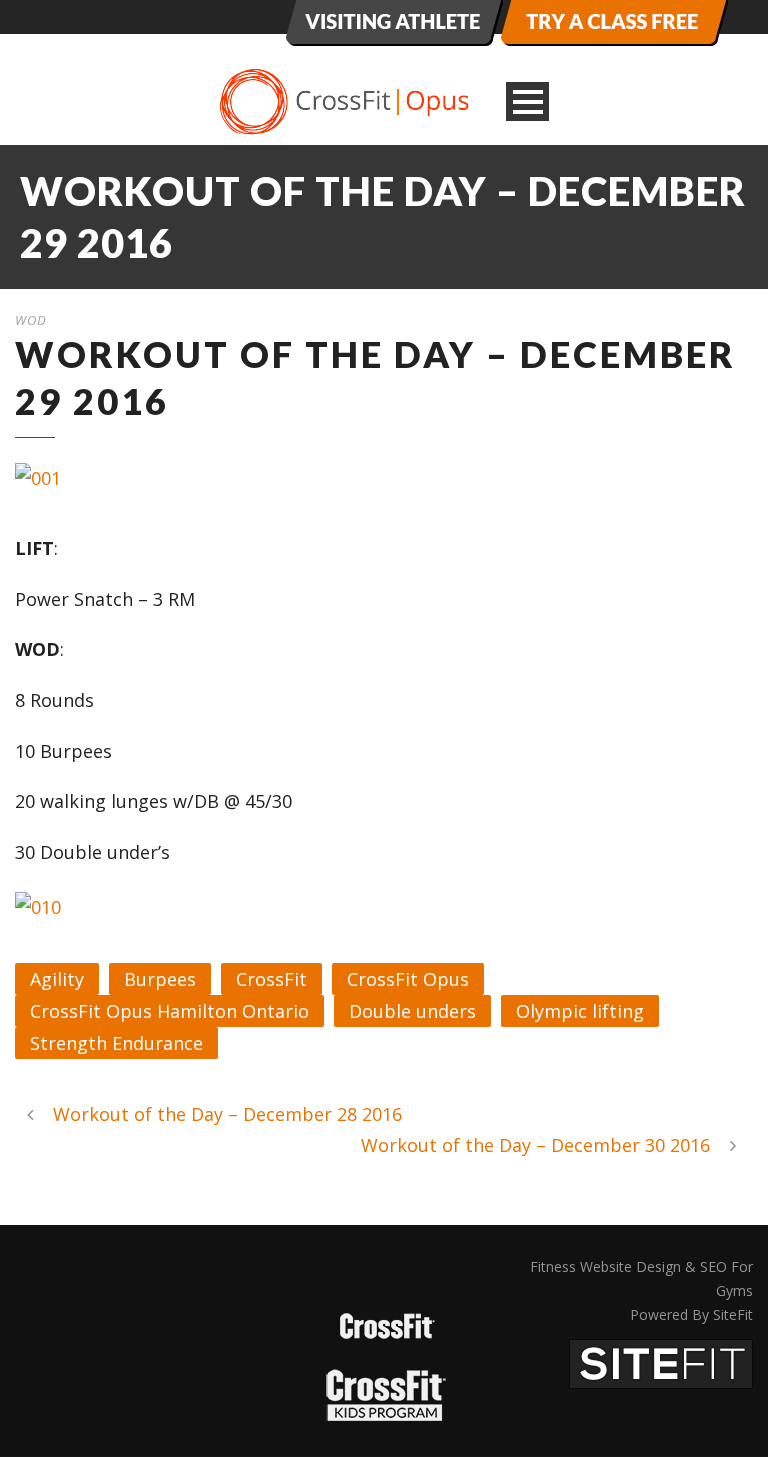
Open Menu (527, 101)
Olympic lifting (580, 1011)
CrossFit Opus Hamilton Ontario (169, 1011)
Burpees (160, 979)
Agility (57, 979)
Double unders (412, 1011)
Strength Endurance (116, 1043)
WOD (31, 320)
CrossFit (271, 979)
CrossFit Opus (408, 979)
